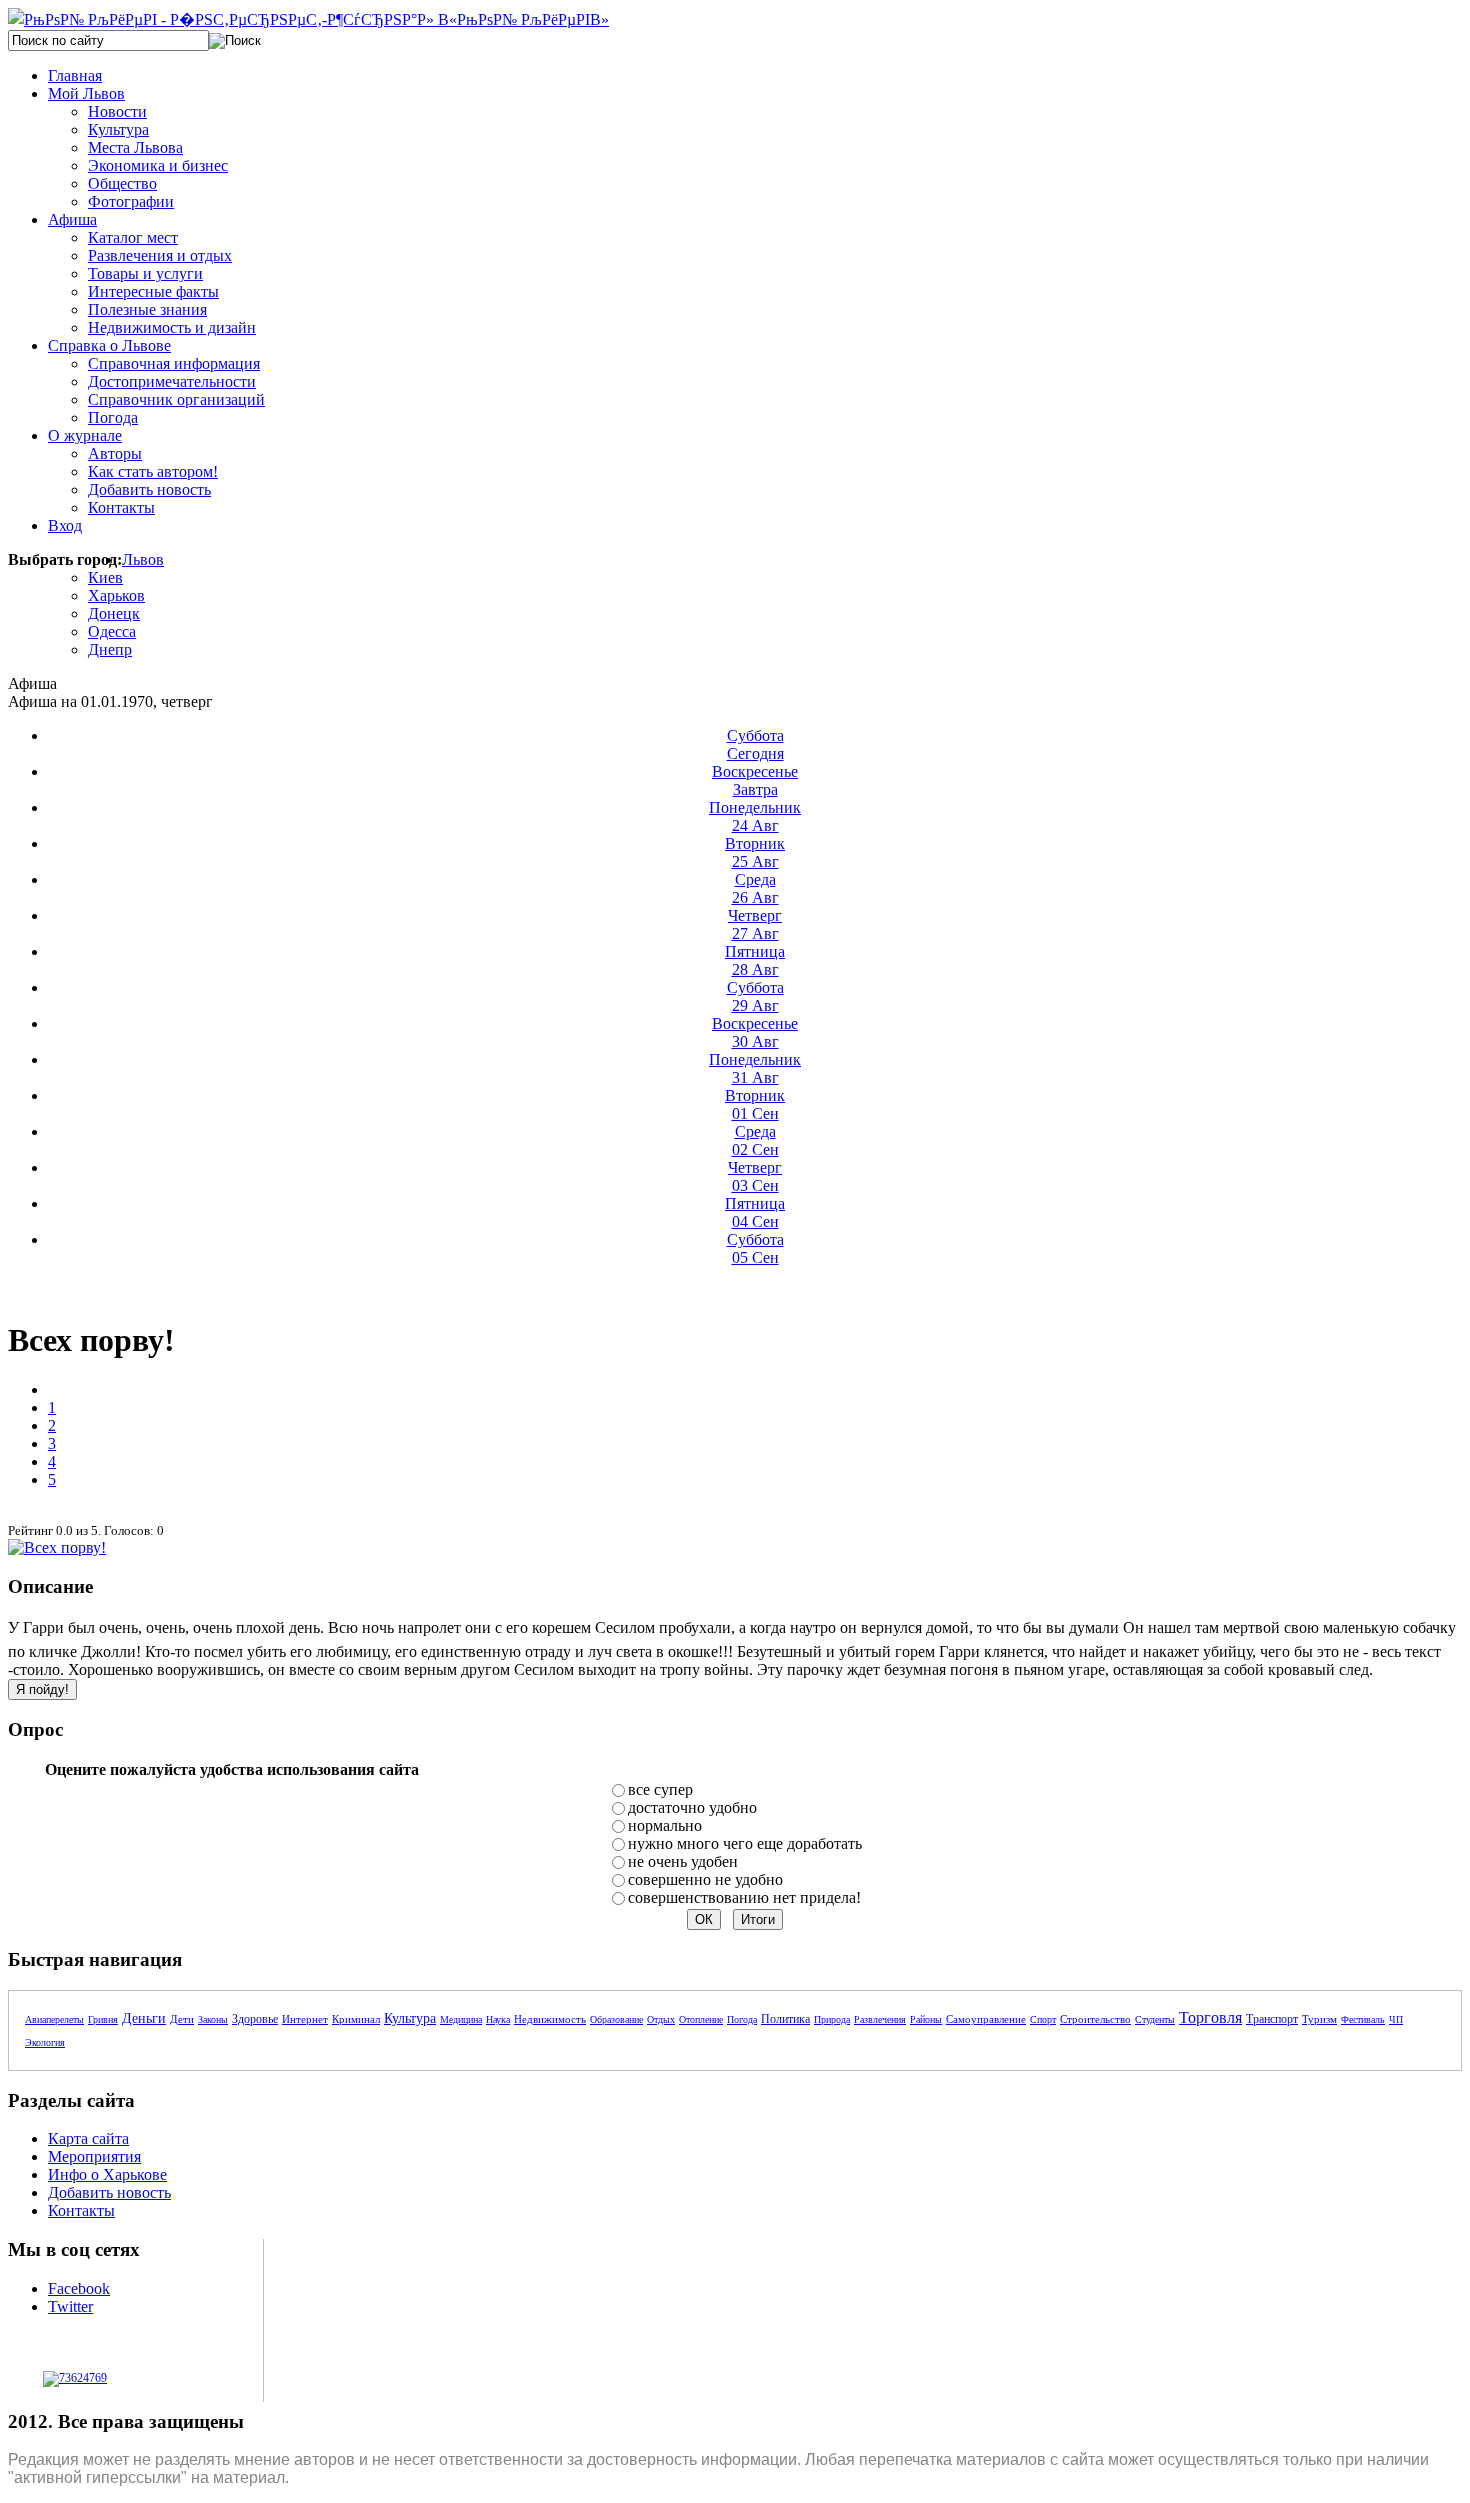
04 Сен (755, 1212)
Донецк (114, 613)
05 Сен (755, 1248)
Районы (926, 2019)
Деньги (144, 2018)
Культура (410, 2018)
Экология (45, 2042)
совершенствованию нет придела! (744, 1897)
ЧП (1396, 2019)
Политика (785, 2019)
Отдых (661, 2019)
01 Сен (755, 1104)
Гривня (103, 2019)
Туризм (1319, 2019)
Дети (182, 2019)
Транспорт (1272, 2019)
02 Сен (755, 1140)
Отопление (701, 2019)
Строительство (1095, 2019)
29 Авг (755, 996)
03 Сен (755, 1176)
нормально (665, 1825)
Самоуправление (986, 2019)
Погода (742, 2019)
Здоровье (255, 2019)
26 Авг (755, 888)
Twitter (70, 2306)
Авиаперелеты (54, 2019)
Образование (616, 2019)
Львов (143, 559)
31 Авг (755, 1068)
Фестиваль (1363, 2019)
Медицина (461, 2019)
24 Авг (755, 816)
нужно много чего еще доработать (745, 1843)
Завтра (755, 780)
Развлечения (880, 2019)
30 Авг (755, 1032)
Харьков (116, 595)
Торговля (1210, 2017)
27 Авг (755, 924)
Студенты (1155, 2019)
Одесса (112, 631)
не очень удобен (683, 1861)
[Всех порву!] (57, 1547)
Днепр (110, 649)
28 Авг (755, 960)
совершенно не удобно (705, 1879)
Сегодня (755, 744)
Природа (832, 2019)
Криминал (356, 2019)
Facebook (79, 2288)
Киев (105, 577)
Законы (213, 2019)
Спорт (1043, 2019)
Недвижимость (550, 2019)
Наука (498, 2019)
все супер (660, 1789)
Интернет (305, 2019)
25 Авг (755, 852)
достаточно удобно (692, 1807)
